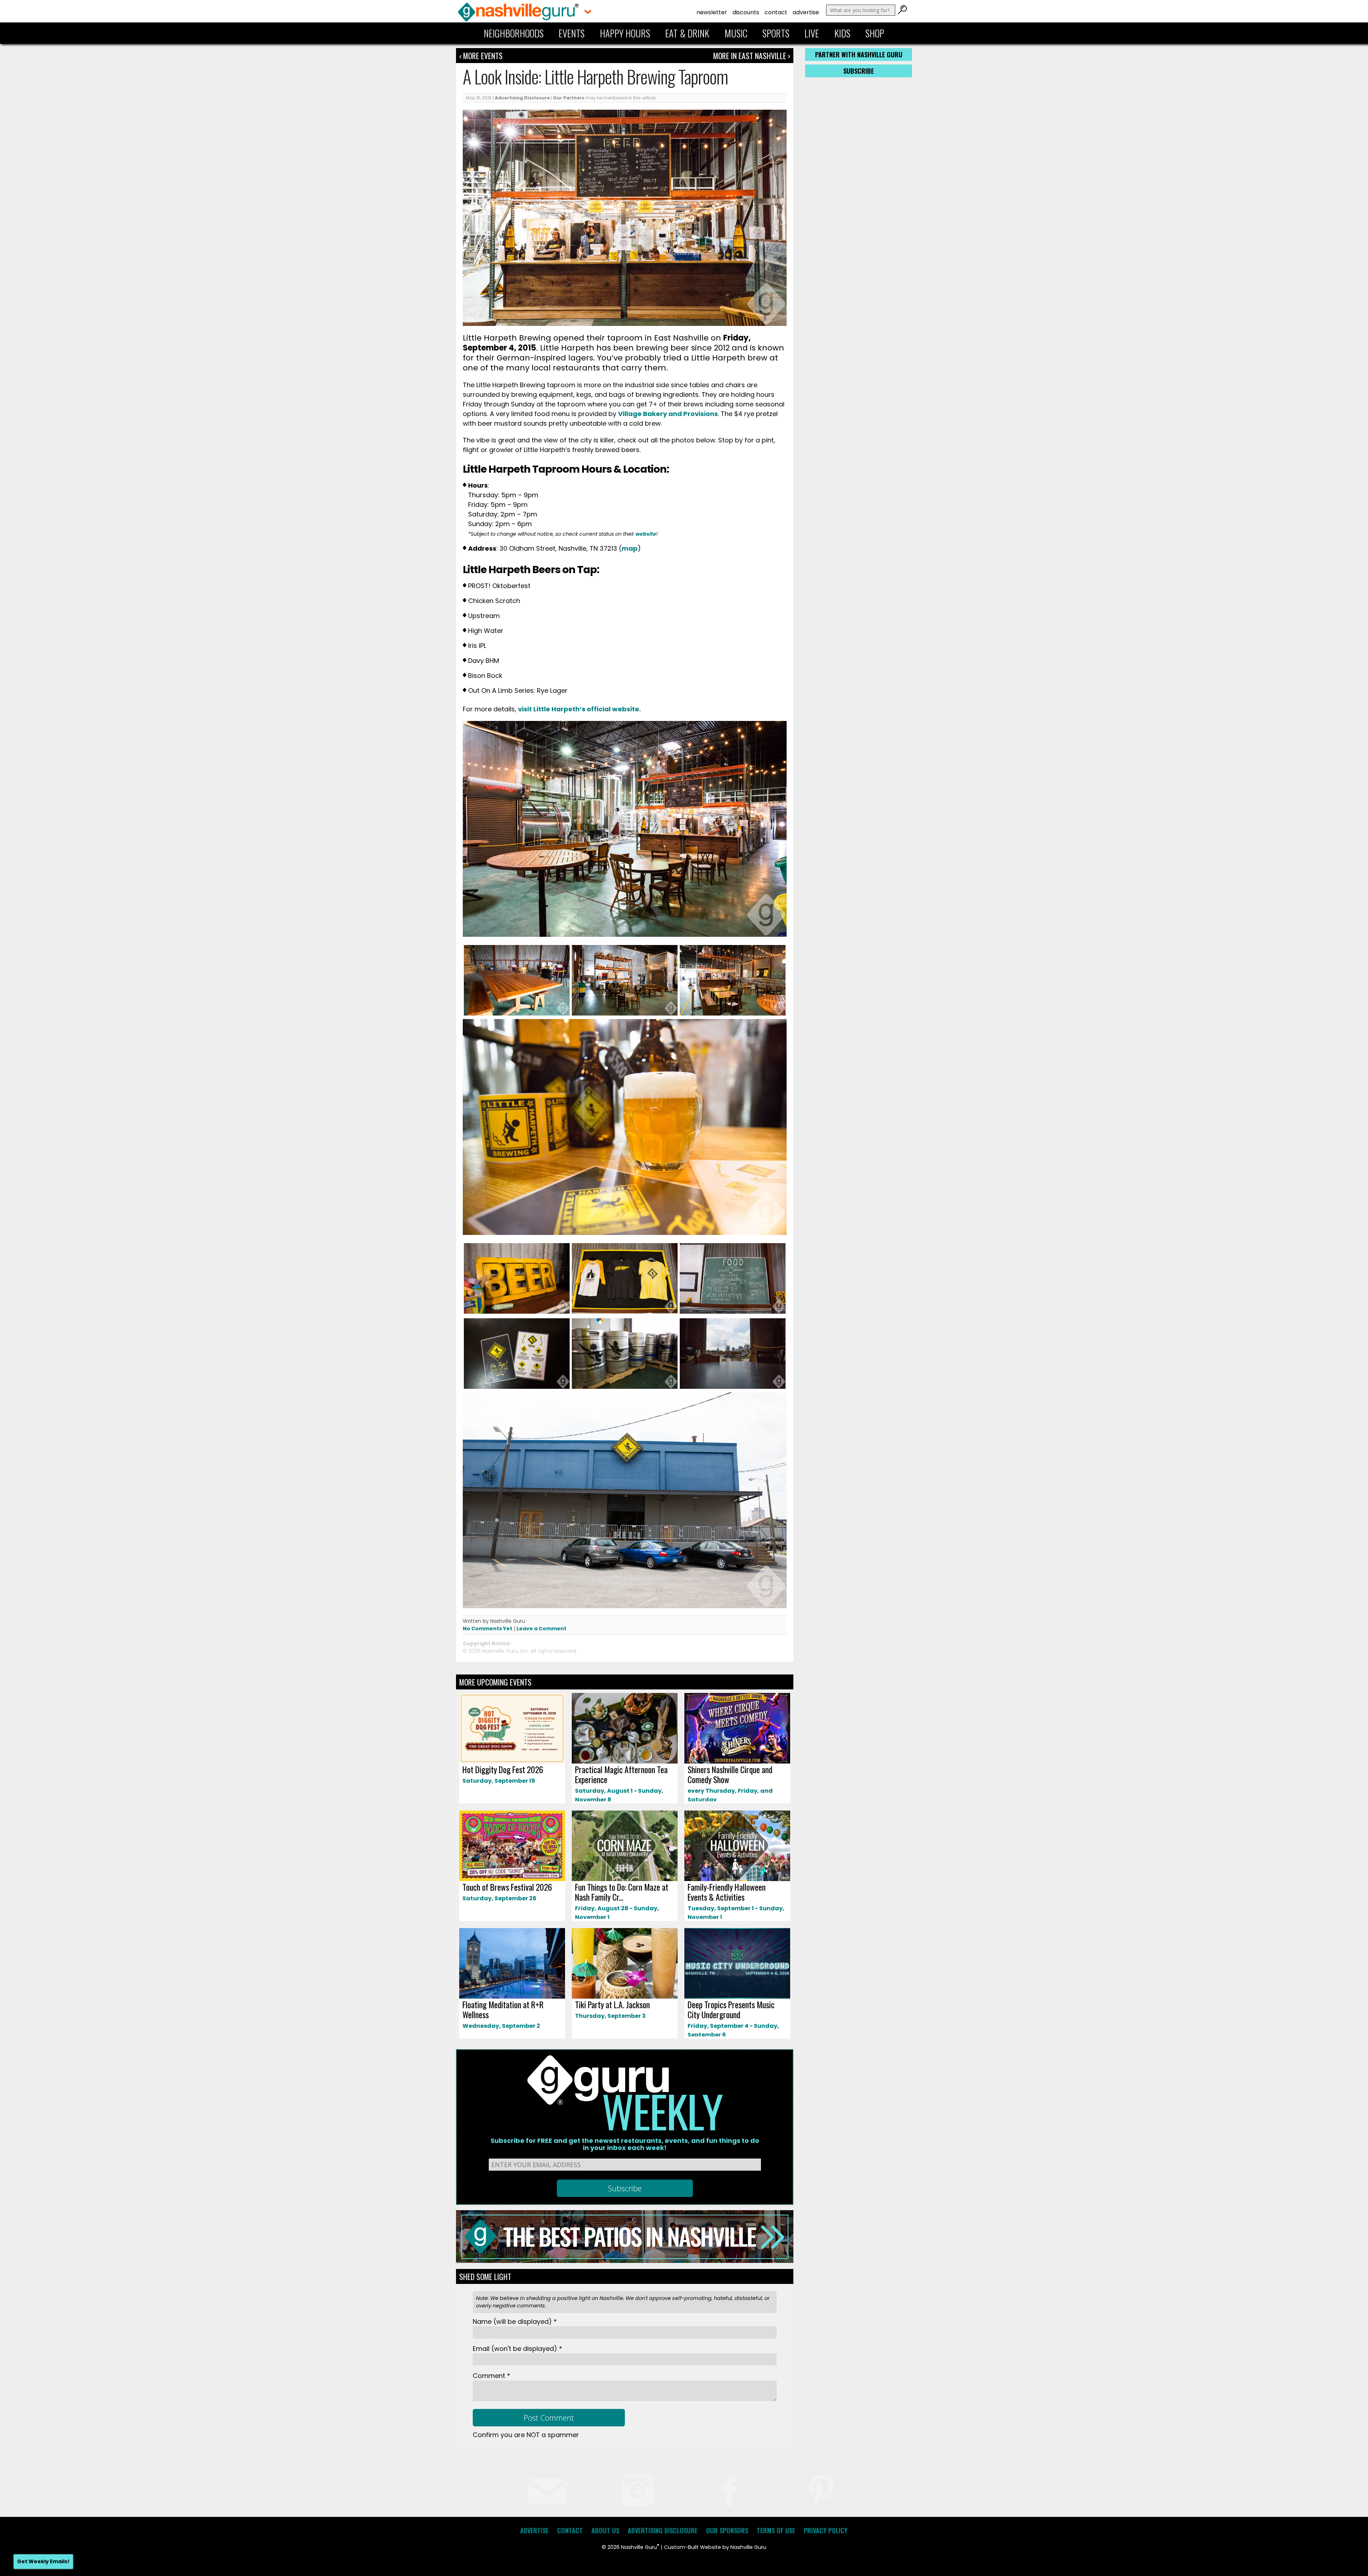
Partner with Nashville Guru (859, 54)
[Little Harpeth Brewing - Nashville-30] (733, 1388)
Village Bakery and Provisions (668, 414)
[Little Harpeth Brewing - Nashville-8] (733, 1312)
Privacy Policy (826, 2530)
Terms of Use (776, 2530)
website (646, 534)
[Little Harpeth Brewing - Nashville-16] (625, 1014)
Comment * (491, 2376)
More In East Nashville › (752, 56)
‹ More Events (481, 56)
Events (572, 33)
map (630, 548)
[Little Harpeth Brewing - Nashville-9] (625, 1312)
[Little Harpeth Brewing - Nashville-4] (733, 1014)
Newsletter (712, 12)
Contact (776, 12)
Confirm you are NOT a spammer (526, 2435)
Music (736, 33)
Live (812, 33)
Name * (515, 2321)
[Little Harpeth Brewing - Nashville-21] (517, 1388)
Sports (776, 33)
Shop (875, 33)
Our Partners (569, 98)
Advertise (806, 12)
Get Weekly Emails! (43, 2561)
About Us (605, 2530)
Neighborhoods (514, 33)
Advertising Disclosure (522, 98)
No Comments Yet (488, 1629)
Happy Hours (625, 33)
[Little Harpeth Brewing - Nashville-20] (517, 1014)
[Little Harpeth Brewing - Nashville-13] (517, 1312)
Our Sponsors (727, 2530)
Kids (842, 33)
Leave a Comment (541, 1629)
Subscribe (859, 71)
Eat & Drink (687, 33)
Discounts (746, 12)
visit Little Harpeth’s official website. (580, 709)
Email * (517, 2349)
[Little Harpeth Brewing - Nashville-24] (625, 1388)
